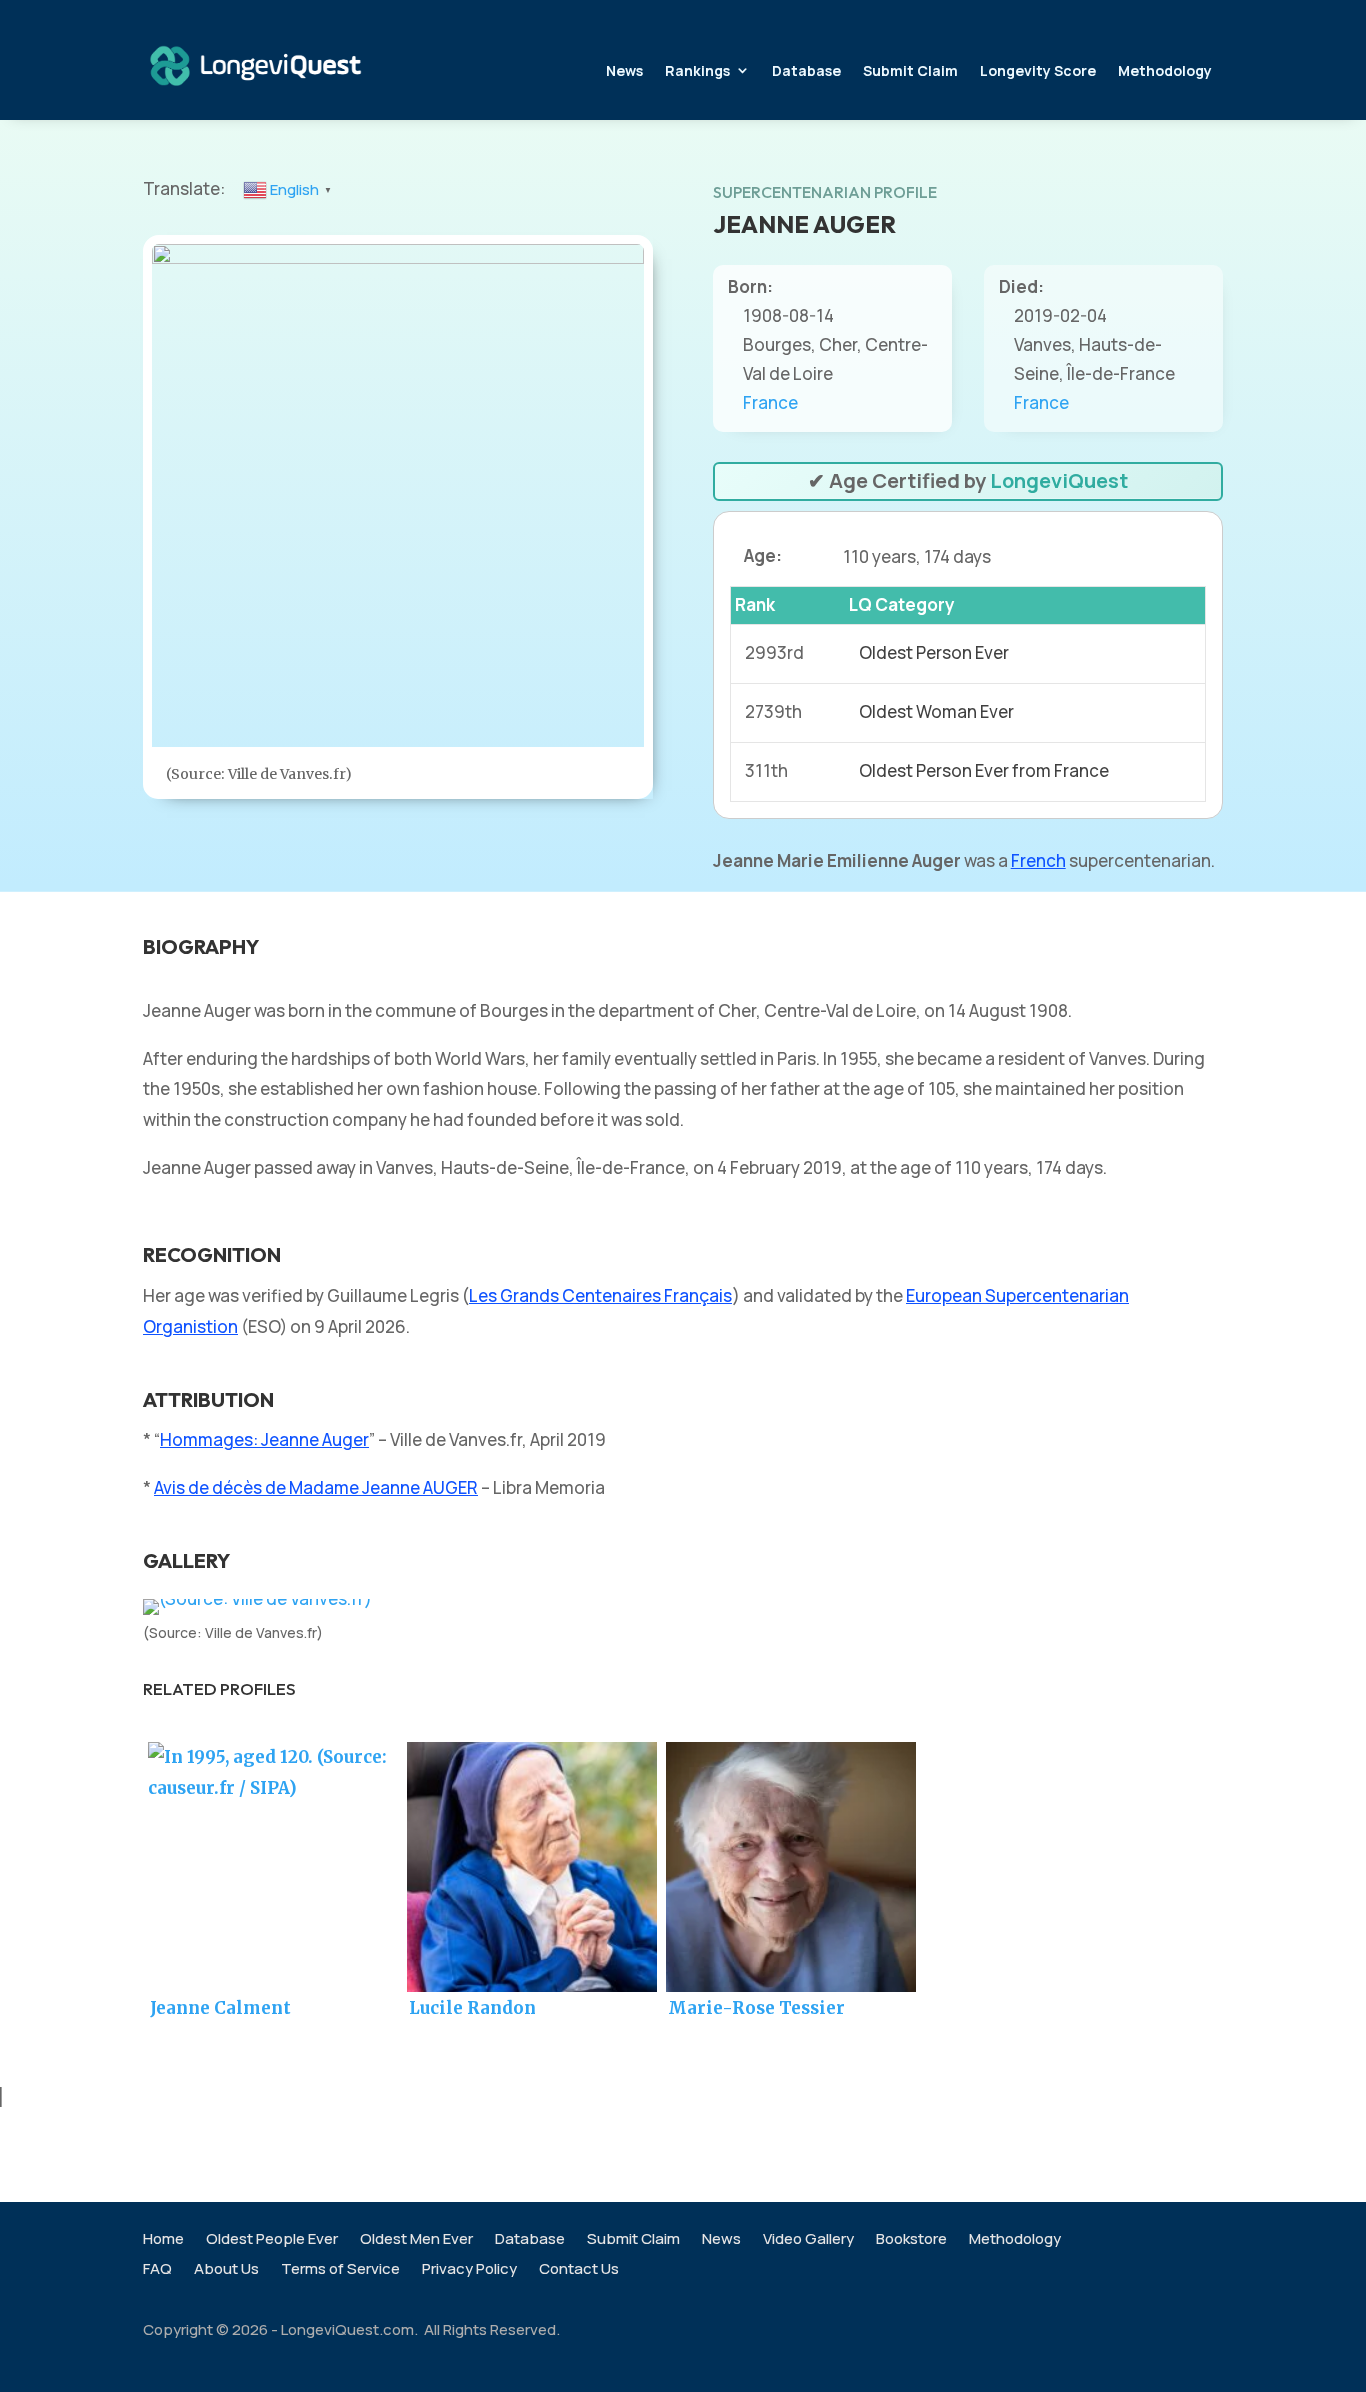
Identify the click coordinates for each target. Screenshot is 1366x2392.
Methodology (1165, 70)
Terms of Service (340, 2270)
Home (163, 2240)
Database (806, 70)
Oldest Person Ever (934, 652)
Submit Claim (910, 70)
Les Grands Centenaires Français (600, 1295)
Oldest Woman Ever (936, 711)
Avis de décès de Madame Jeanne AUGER (316, 1487)
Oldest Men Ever (416, 2240)
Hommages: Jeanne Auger (264, 1439)
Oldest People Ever (272, 2240)
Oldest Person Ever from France (984, 770)
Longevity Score (1038, 70)
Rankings (697, 70)
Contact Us (579, 2270)
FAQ (157, 2270)
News (624, 70)
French (1038, 860)
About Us (226, 2270)
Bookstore (911, 2240)
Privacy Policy (469, 2270)
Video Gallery (808, 2240)
